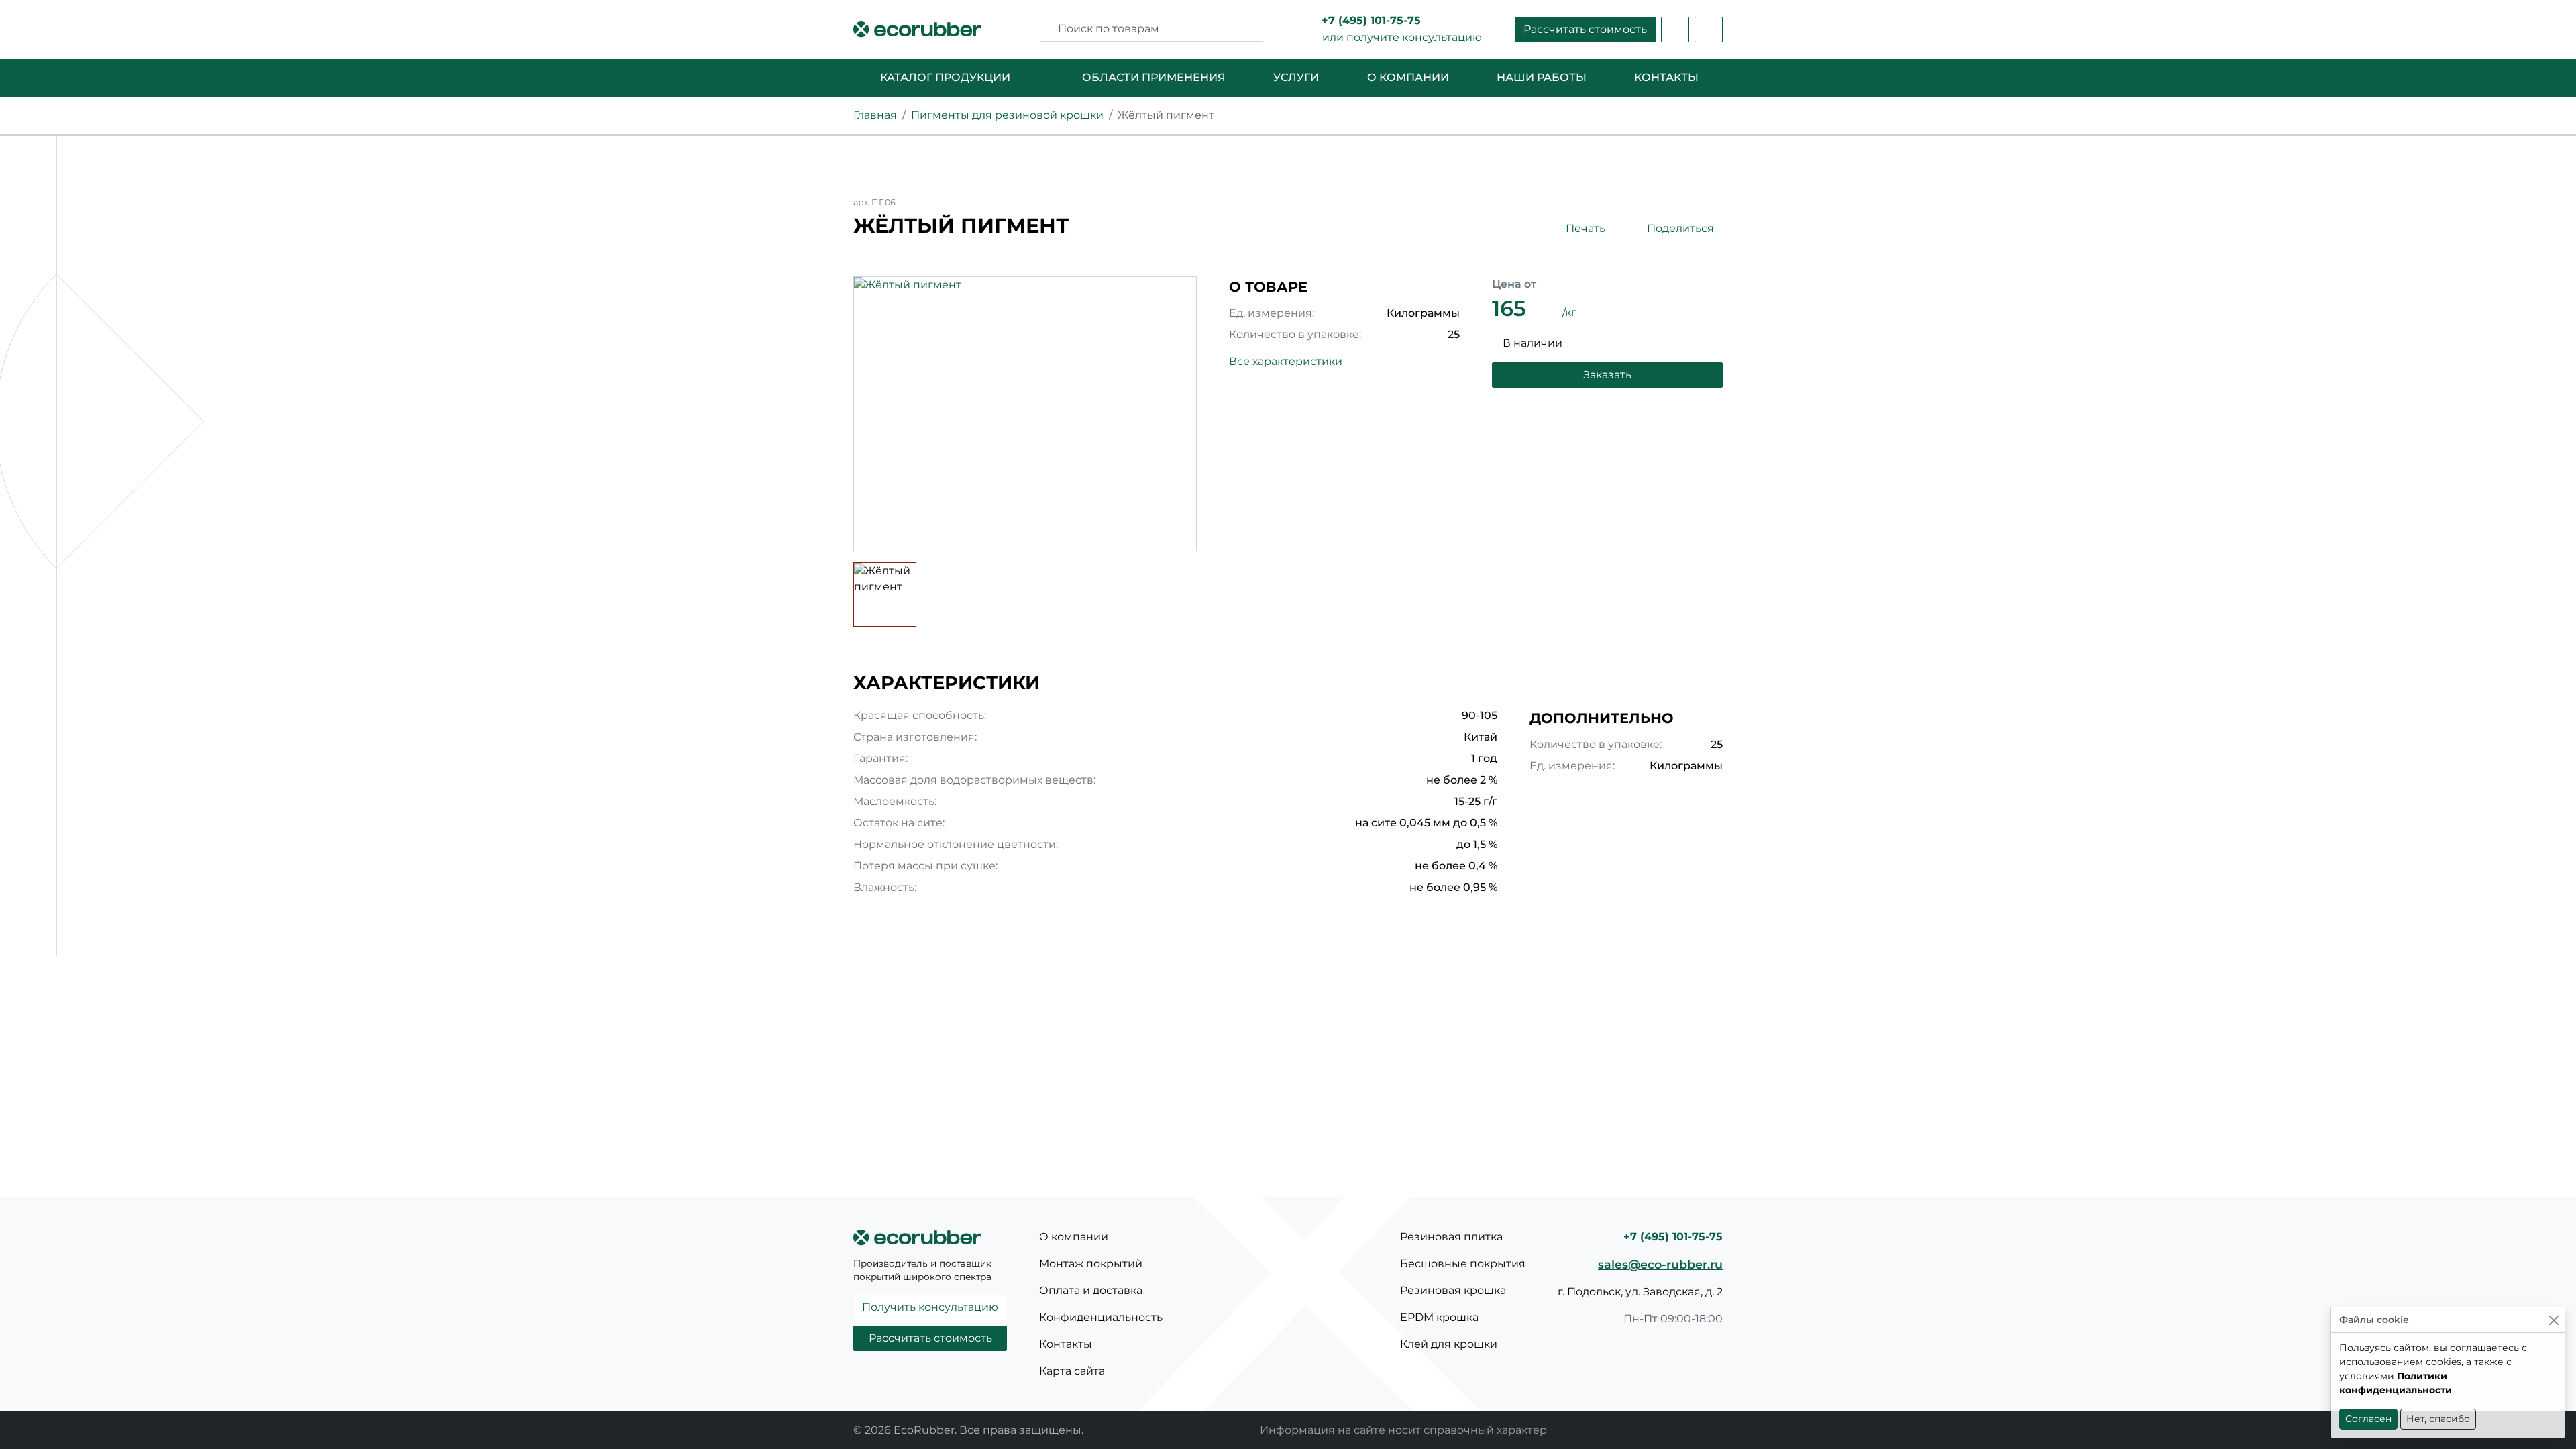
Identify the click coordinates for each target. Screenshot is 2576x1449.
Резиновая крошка (1453, 1290)
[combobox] (1156, 29)
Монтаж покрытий (1091, 1264)
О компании (1074, 1237)
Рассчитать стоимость (1585, 29)
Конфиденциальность (1101, 1317)
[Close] (2554, 1320)
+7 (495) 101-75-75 (1371, 20)
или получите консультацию (1402, 37)
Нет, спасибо (2438, 1419)
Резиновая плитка (1451, 1237)
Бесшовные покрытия (1463, 1264)
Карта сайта (1072, 1371)
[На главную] (917, 30)
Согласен (2368, 1419)
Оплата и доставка (1091, 1290)
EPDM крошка (1439, 1317)
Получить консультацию (930, 1307)
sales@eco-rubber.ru (1660, 1264)
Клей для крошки (1449, 1344)
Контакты (1066, 1344)
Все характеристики (1286, 361)
